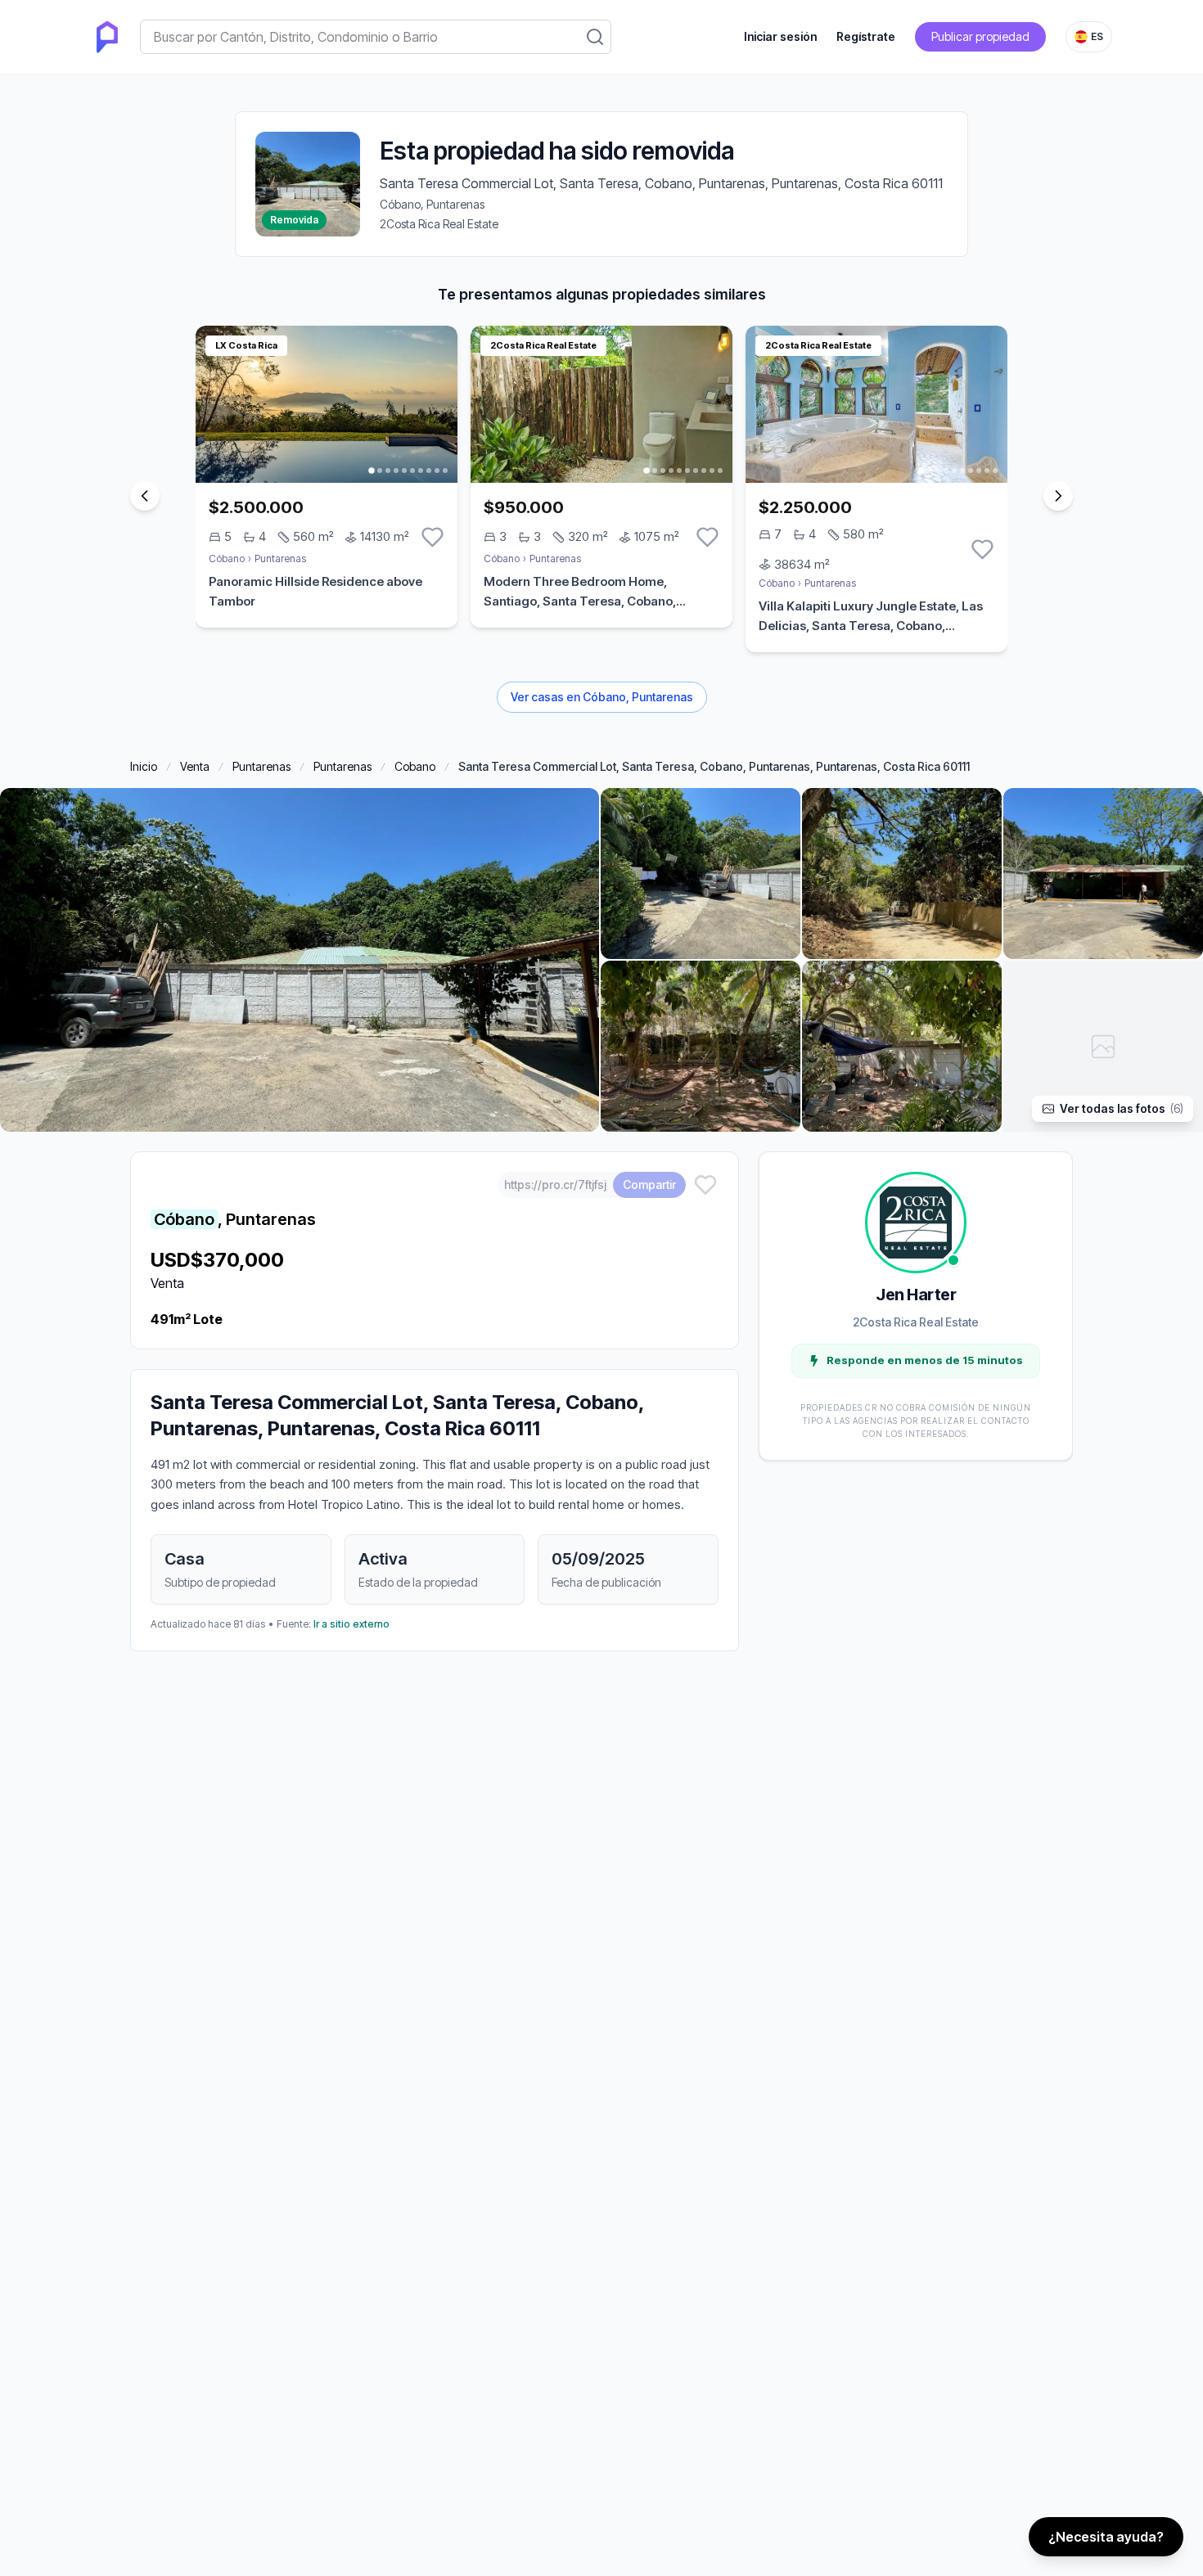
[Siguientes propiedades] (1058, 496)
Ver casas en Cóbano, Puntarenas (602, 697)
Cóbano (227, 558)
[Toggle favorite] (433, 537)
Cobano (415, 766)
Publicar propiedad (980, 36)
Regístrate (866, 36)
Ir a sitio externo (351, 1624)
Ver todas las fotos (1122, 1108)
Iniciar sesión (780, 36)
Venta (195, 766)
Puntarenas (280, 558)
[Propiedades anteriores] (145, 496)
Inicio (144, 766)
